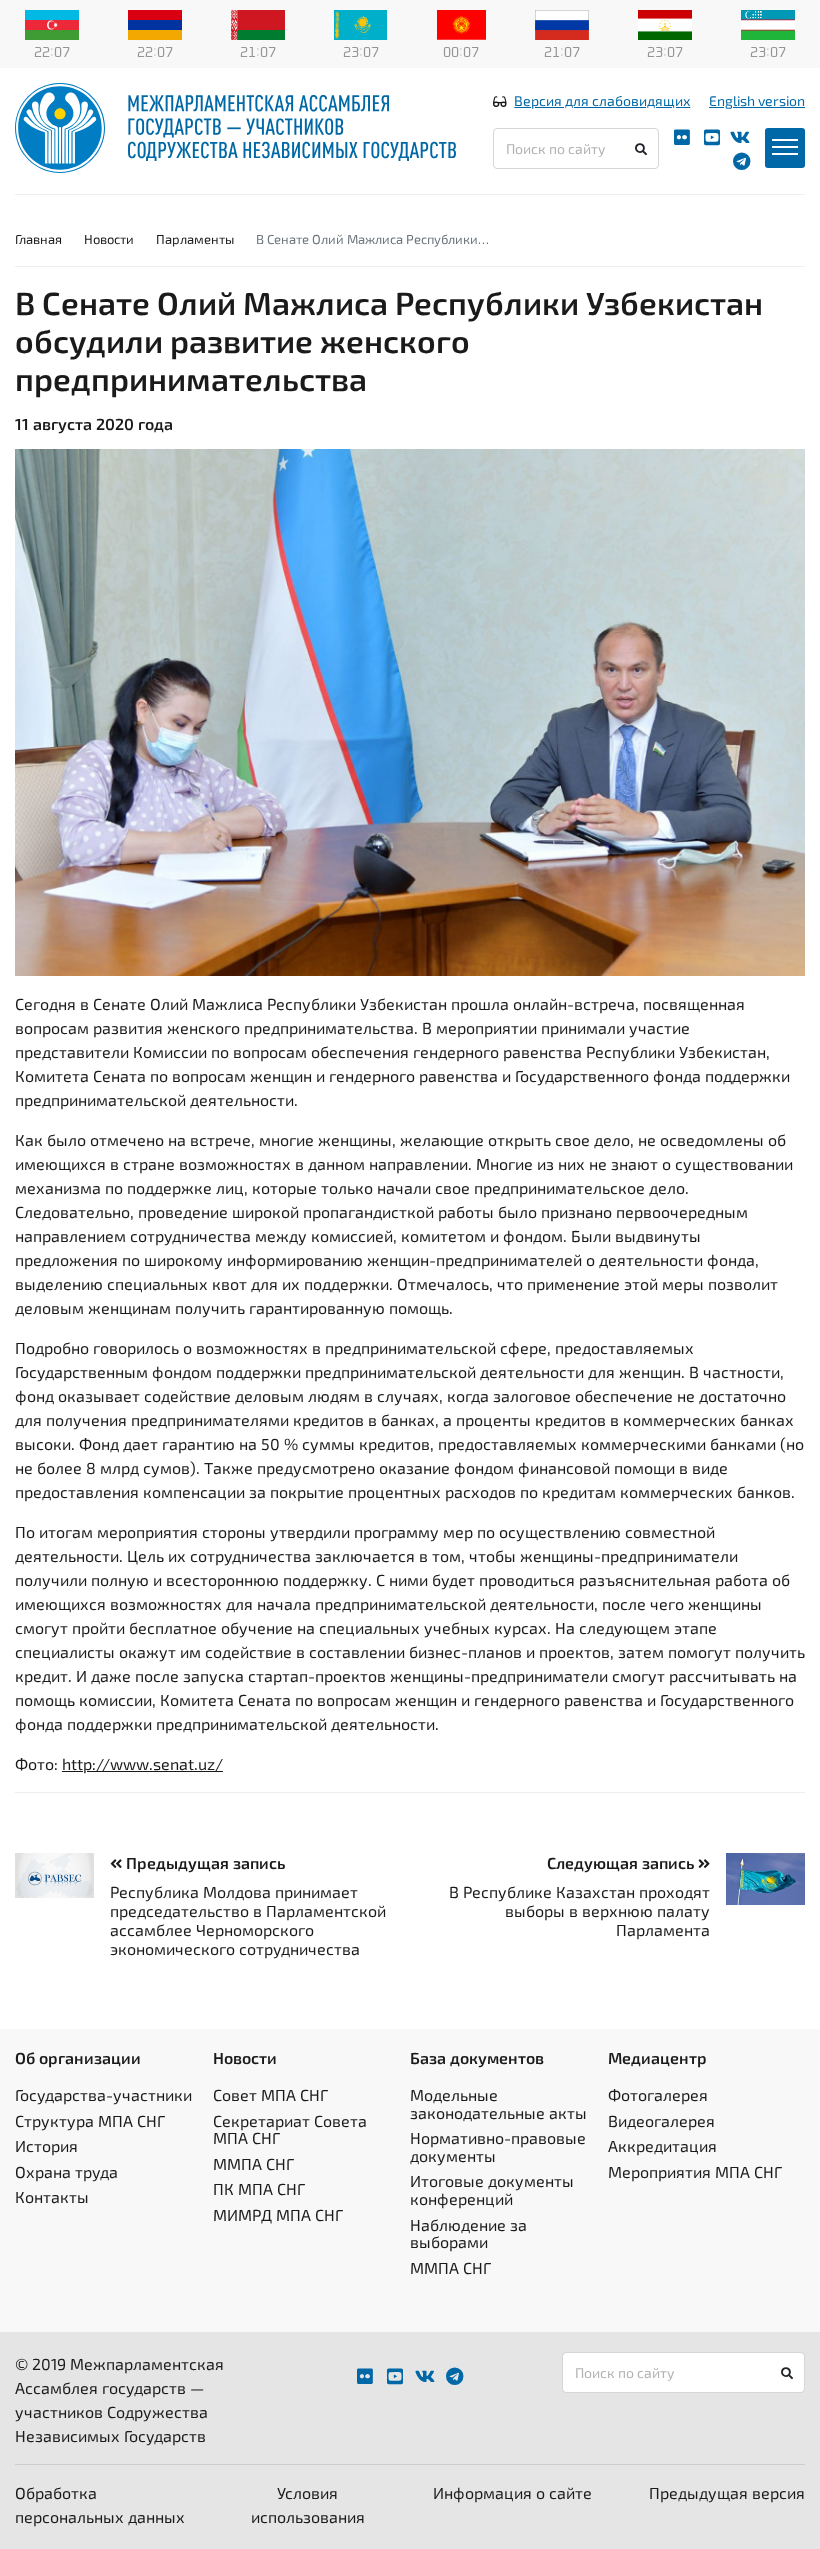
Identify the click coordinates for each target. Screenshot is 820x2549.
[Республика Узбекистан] (768, 23)
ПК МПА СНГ (259, 2188)
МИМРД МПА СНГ (278, 2214)
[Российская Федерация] (562, 23)
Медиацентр (657, 2057)
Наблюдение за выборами (468, 2233)
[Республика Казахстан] (361, 23)
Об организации (78, 2057)
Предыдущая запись (203, 1862)
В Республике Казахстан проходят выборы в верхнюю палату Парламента (579, 1910)
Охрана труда (66, 2171)
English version (757, 100)
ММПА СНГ (253, 2163)
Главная (38, 239)
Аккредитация (662, 2145)
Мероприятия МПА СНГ (695, 2171)
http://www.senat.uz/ (142, 1763)
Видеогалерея (661, 2120)
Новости (109, 239)
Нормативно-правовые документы (498, 2146)
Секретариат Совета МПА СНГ (290, 2129)
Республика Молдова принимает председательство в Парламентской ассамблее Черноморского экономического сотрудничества (248, 1920)
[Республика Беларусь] (258, 23)
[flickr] (682, 137)
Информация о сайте (512, 2492)
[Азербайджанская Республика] (52, 23)
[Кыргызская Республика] (461, 23)
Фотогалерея (658, 2094)
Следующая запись (622, 1862)
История (46, 2145)
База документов (477, 2057)
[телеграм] (741, 161)
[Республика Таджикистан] (665, 23)
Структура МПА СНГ (90, 2120)
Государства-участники (103, 2094)
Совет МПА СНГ (270, 2094)
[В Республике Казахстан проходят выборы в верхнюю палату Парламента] (757, 1879)
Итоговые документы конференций (492, 2189)
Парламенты (195, 239)
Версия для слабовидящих (602, 100)
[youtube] (712, 137)
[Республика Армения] (155, 23)
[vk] (740, 137)
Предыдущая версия (727, 2492)
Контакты (52, 2196)
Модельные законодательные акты (498, 2103)
